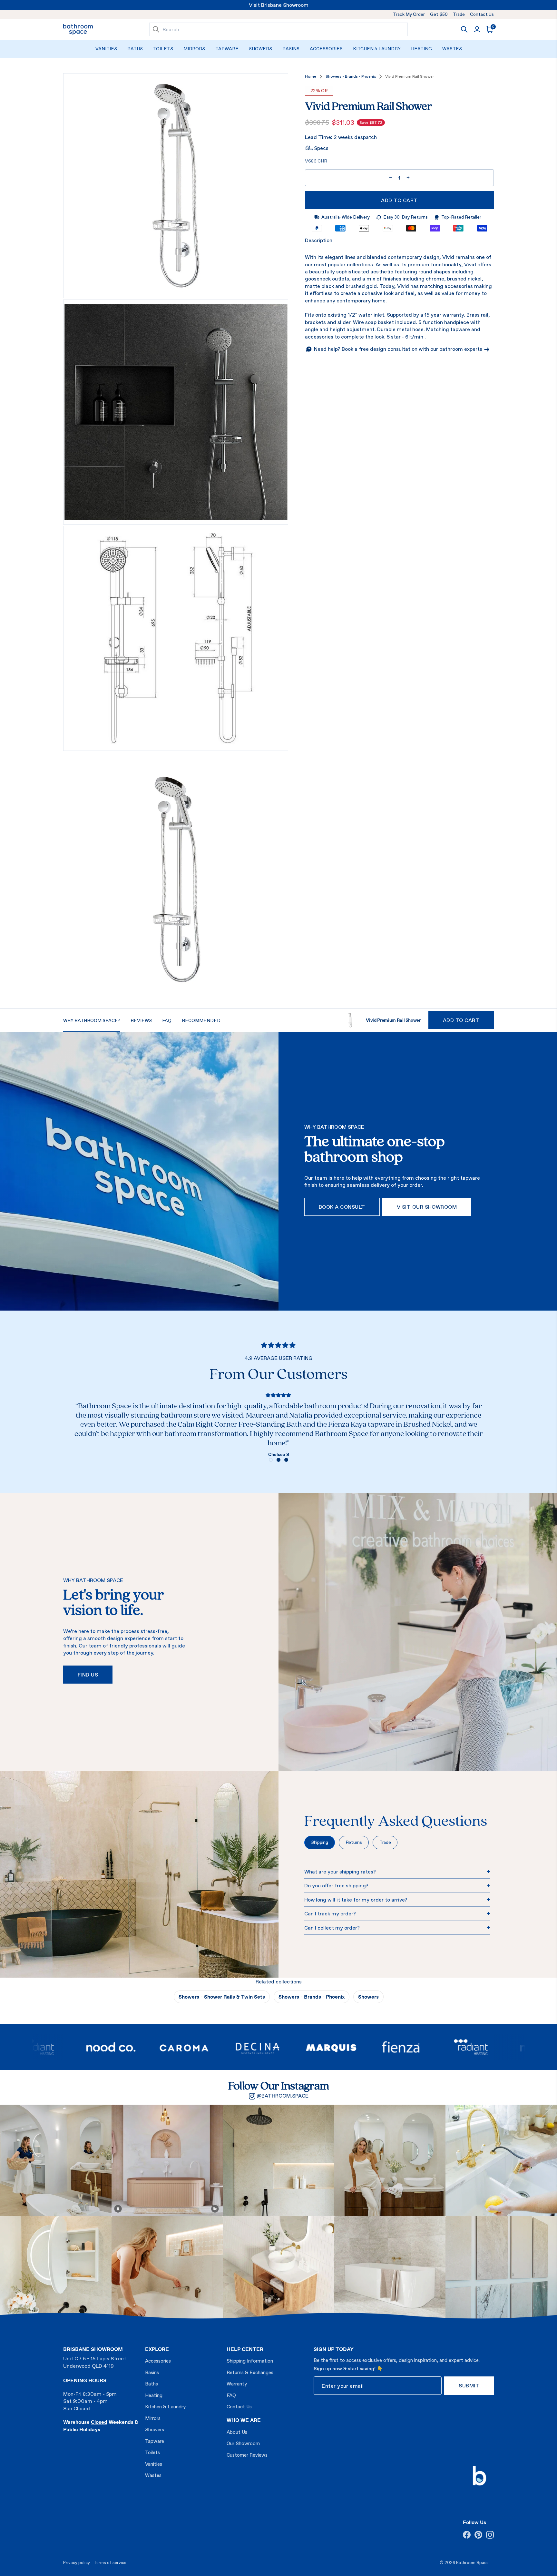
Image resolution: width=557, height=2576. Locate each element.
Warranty (237, 2384)
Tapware (227, 49)
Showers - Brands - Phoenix (351, 77)
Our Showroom (243, 2443)
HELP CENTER (245, 2349)
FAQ (231, 2395)
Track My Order (409, 14)
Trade (459, 14)
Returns (354, 1842)
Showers (260, 49)
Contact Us (482, 14)
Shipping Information (250, 2361)
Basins (291, 49)
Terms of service (110, 2563)
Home (311, 77)
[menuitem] (106, 49)
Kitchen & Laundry (377, 49)
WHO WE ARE (244, 2420)
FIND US (88, 1675)
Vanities (106, 49)
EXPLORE (157, 2349)
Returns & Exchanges (250, 2372)
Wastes (452, 49)
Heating (421, 49)
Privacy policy (77, 2563)
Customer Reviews (247, 2455)
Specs (321, 148)
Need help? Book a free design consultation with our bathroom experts (399, 349)
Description (319, 241)
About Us (237, 2432)
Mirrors (194, 49)
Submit (469, 2385)
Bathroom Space (472, 2563)
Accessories (326, 49)
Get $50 (439, 14)
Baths (135, 49)
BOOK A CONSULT (342, 1207)
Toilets (163, 49)
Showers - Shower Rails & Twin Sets (222, 1997)
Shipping (320, 1842)
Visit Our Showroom (427, 1207)
